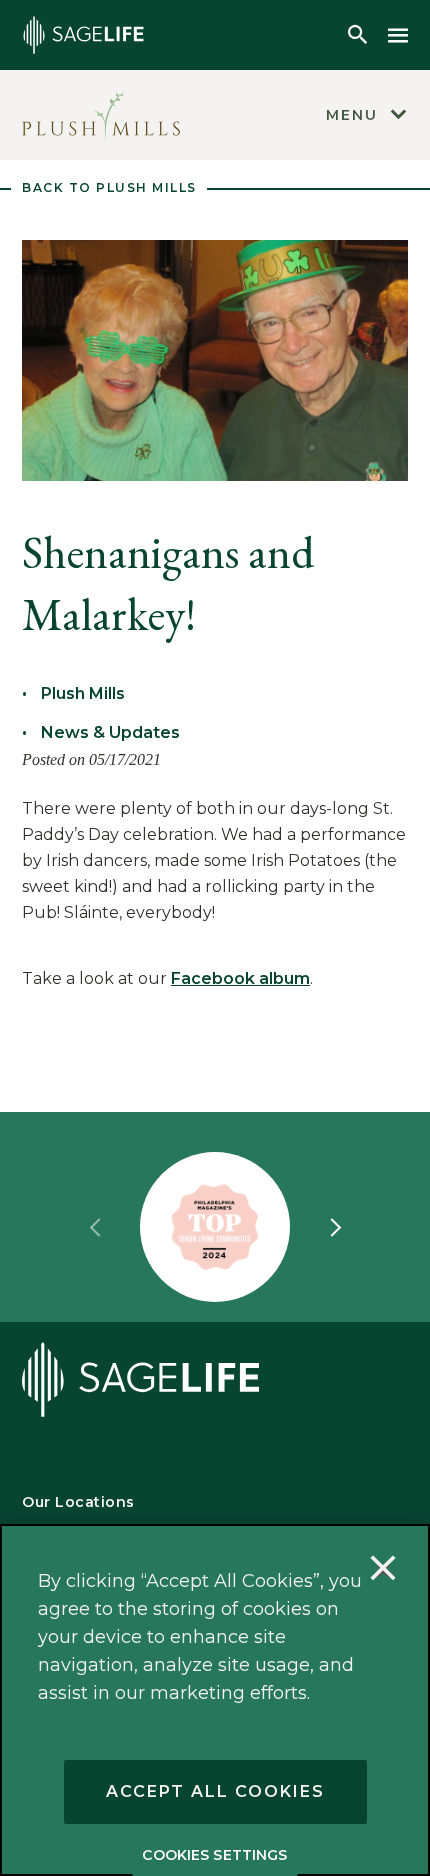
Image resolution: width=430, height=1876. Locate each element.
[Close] (383, 1571)
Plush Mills (83, 693)
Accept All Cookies (215, 1791)
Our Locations (78, 1502)
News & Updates (110, 732)
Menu (352, 115)
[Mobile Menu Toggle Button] (398, 35)
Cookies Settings (214, 1855)
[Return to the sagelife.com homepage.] (83, 35)
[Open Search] (358, 35)
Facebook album (240, 978)
